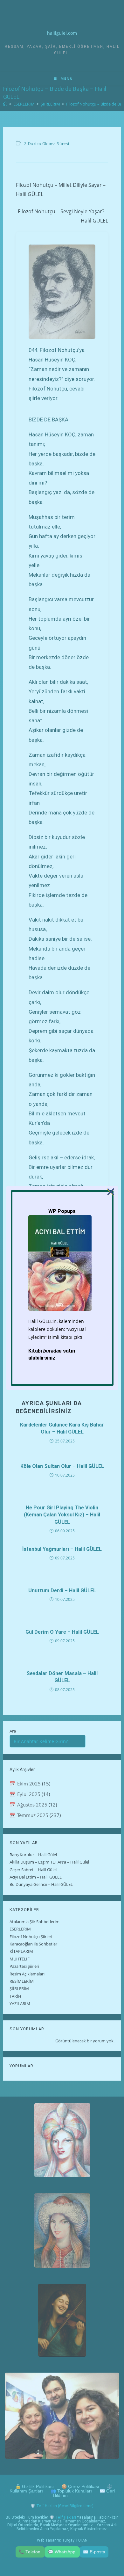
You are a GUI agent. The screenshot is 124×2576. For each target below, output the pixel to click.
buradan (52, 1351)
